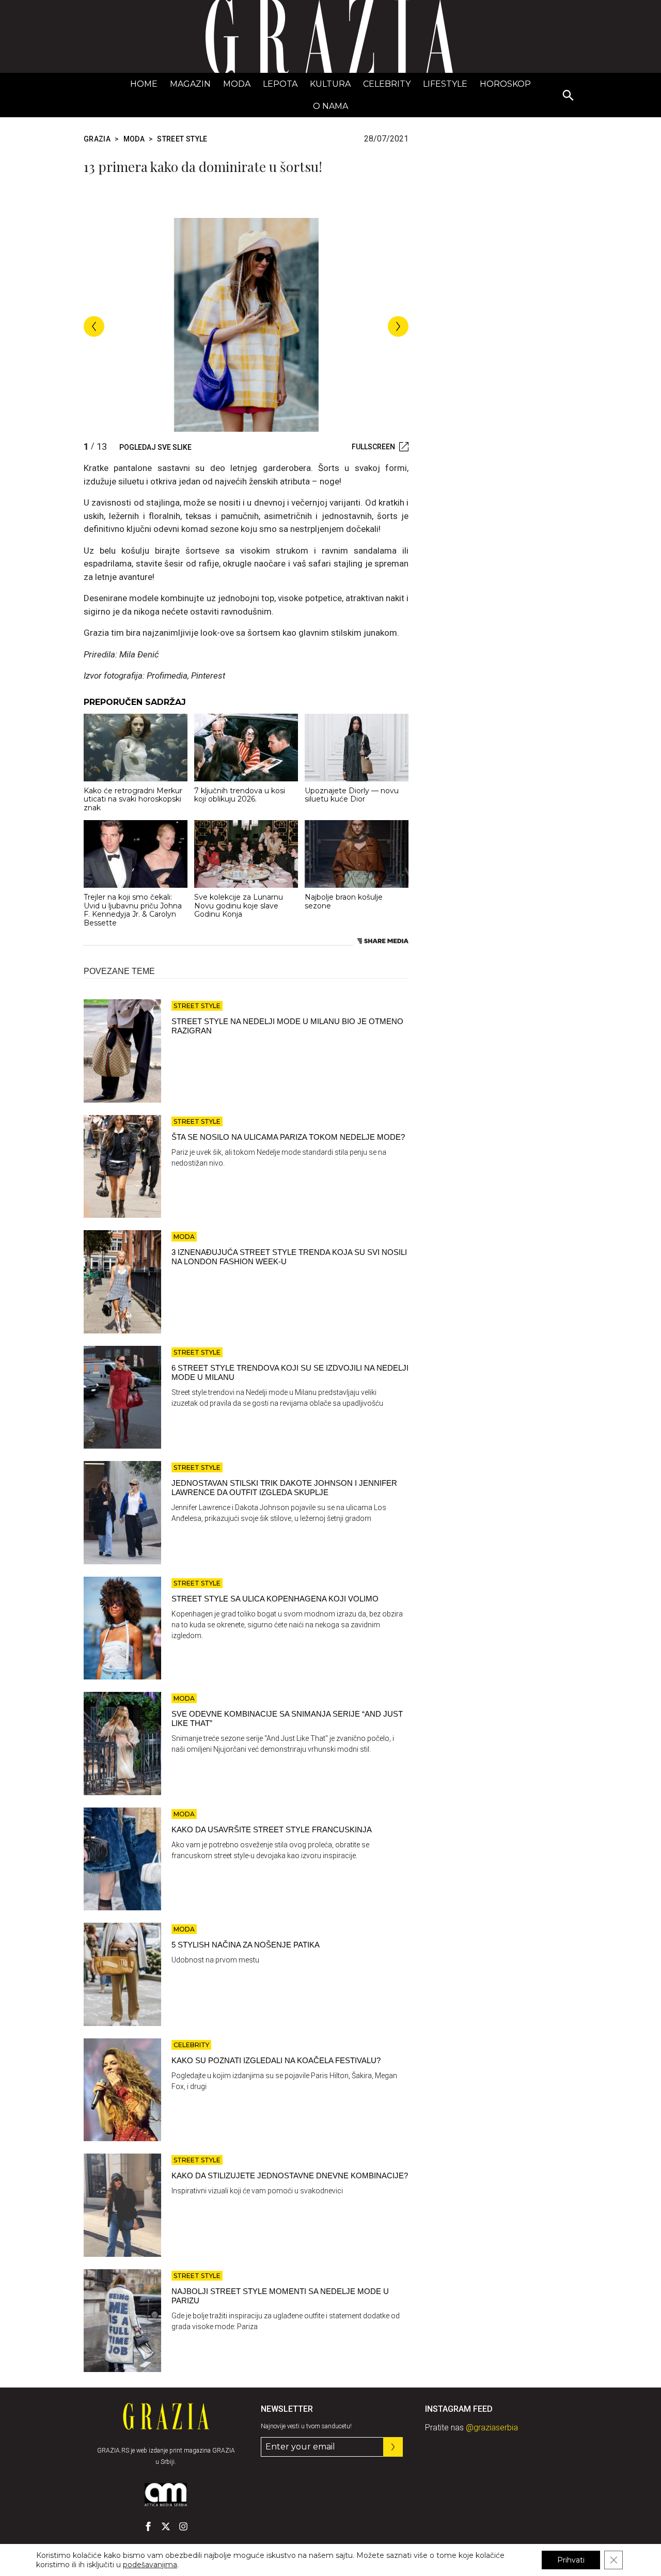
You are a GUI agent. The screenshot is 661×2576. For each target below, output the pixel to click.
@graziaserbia (492, 2428)
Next (398, 326)
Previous (94, 326)
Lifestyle (445, 84)
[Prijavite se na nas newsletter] (393, 2447)
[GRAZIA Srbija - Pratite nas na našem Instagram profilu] (183, 2526)
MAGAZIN (190, 84)
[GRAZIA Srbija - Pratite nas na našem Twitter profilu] (166, 2526)
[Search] (569, 96)
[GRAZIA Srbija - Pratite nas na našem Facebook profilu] (148, 2526)
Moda (237, 84)
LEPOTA (280, 84)
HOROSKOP (505, 84)
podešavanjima (150, 2565)
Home (144, 84)
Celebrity (387, 84)
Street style (182, 139)
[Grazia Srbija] (330, 36)
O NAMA (330, 106)
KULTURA (330, 84)
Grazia (97, 139)
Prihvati (571, 2560)
